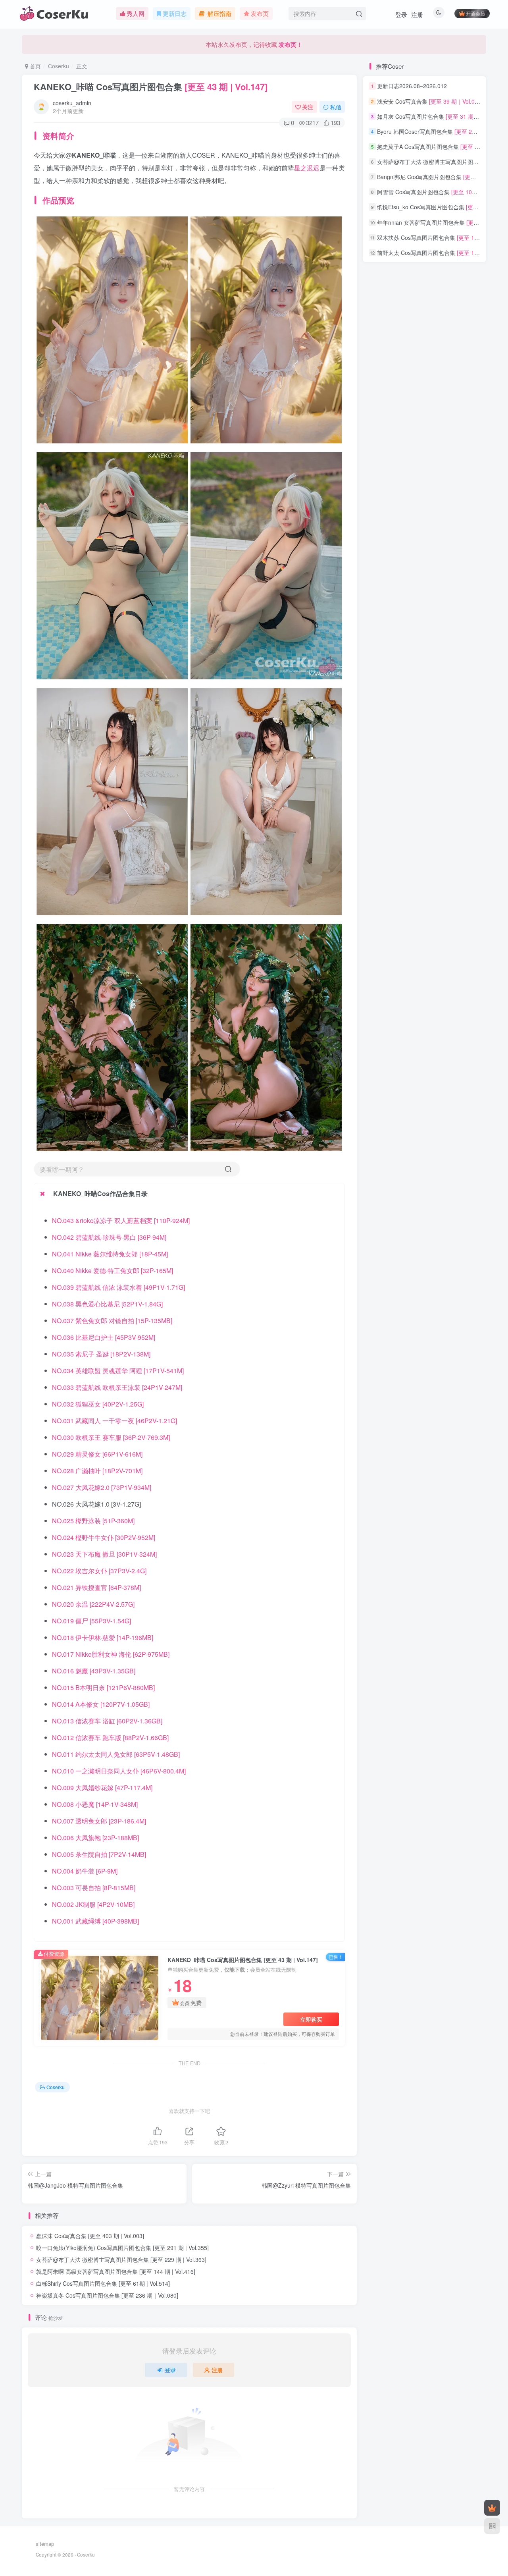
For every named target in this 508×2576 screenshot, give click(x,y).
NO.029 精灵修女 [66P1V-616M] (97, 1454)
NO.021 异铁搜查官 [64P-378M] (96, 1587)
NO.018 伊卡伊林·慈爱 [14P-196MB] (103, 1637)
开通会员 (475, 13)
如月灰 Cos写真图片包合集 (438, 116)
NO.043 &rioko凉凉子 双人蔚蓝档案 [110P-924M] (121, 1220)
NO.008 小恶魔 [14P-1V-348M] (95, 1804)
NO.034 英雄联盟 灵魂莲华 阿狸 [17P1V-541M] (118, 1371)
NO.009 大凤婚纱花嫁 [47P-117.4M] (102, 1788)
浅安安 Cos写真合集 (430, 101)
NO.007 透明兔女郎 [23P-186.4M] (99, 1821)
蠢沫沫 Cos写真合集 (90, 2236)
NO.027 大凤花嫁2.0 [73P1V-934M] (102, 1487)
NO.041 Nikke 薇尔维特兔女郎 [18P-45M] (110, 1254)
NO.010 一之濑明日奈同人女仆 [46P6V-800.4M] (119, 1771)
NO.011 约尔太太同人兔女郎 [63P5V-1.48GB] (116, 1754)
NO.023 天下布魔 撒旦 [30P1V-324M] (104, 1554)
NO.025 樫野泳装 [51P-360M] (93, 1521)
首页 (35, 66)
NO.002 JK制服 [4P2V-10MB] (93, 1904)
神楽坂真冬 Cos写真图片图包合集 (107, 2295)
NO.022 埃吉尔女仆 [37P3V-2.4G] (99, 1571)
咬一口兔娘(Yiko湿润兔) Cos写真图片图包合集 (122, 2248)
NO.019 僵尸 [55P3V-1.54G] (91, 1621)
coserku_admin (72, 103)
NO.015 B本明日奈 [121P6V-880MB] (103, 1687)
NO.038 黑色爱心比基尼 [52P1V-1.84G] (107, 1304)
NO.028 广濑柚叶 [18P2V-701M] (97, 1471)
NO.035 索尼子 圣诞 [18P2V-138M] (101, 1354)
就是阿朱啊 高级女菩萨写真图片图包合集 (116, 2271)
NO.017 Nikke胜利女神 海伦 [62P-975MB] (111, 1654)
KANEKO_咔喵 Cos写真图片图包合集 (151, 87)
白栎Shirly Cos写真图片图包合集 (103, 2283)
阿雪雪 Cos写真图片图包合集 (442, 192)
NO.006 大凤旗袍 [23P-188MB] (95, 1838)
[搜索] (228, 1169)
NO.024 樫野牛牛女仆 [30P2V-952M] (104, 1537)
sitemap (45, 2544)
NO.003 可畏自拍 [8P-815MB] (94, 1888)
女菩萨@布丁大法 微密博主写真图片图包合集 (121, 2260)
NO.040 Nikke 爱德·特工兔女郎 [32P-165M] (113, 1271)
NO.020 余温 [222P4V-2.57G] (93, 1604)
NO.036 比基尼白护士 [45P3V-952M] (104, 1337)
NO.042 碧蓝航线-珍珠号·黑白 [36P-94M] (109, 1237)
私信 (336, 107)
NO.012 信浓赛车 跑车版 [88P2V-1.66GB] (110, 1738)
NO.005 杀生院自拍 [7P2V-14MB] (99, 1854)
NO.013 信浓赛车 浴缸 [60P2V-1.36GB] (107, 1721)
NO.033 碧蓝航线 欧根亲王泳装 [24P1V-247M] (117, 1387)
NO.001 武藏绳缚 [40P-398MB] (95, 1921)
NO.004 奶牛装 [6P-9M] (85, 1871)
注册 (417, 14)
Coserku (59, 66)
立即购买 (311, 2019)
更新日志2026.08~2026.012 (412, 86)
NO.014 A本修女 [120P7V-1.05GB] (101, 1704)
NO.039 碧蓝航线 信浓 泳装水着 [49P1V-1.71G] (118, 1287)
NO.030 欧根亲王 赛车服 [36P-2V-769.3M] (111, 1437)
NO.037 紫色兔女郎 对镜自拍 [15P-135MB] (112, 1321)
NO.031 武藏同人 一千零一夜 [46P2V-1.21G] (114, 1421)
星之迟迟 (307, 168)
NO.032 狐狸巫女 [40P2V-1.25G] (98, 1404)
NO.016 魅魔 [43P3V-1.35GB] (94, 1671)
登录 (401, 14)
